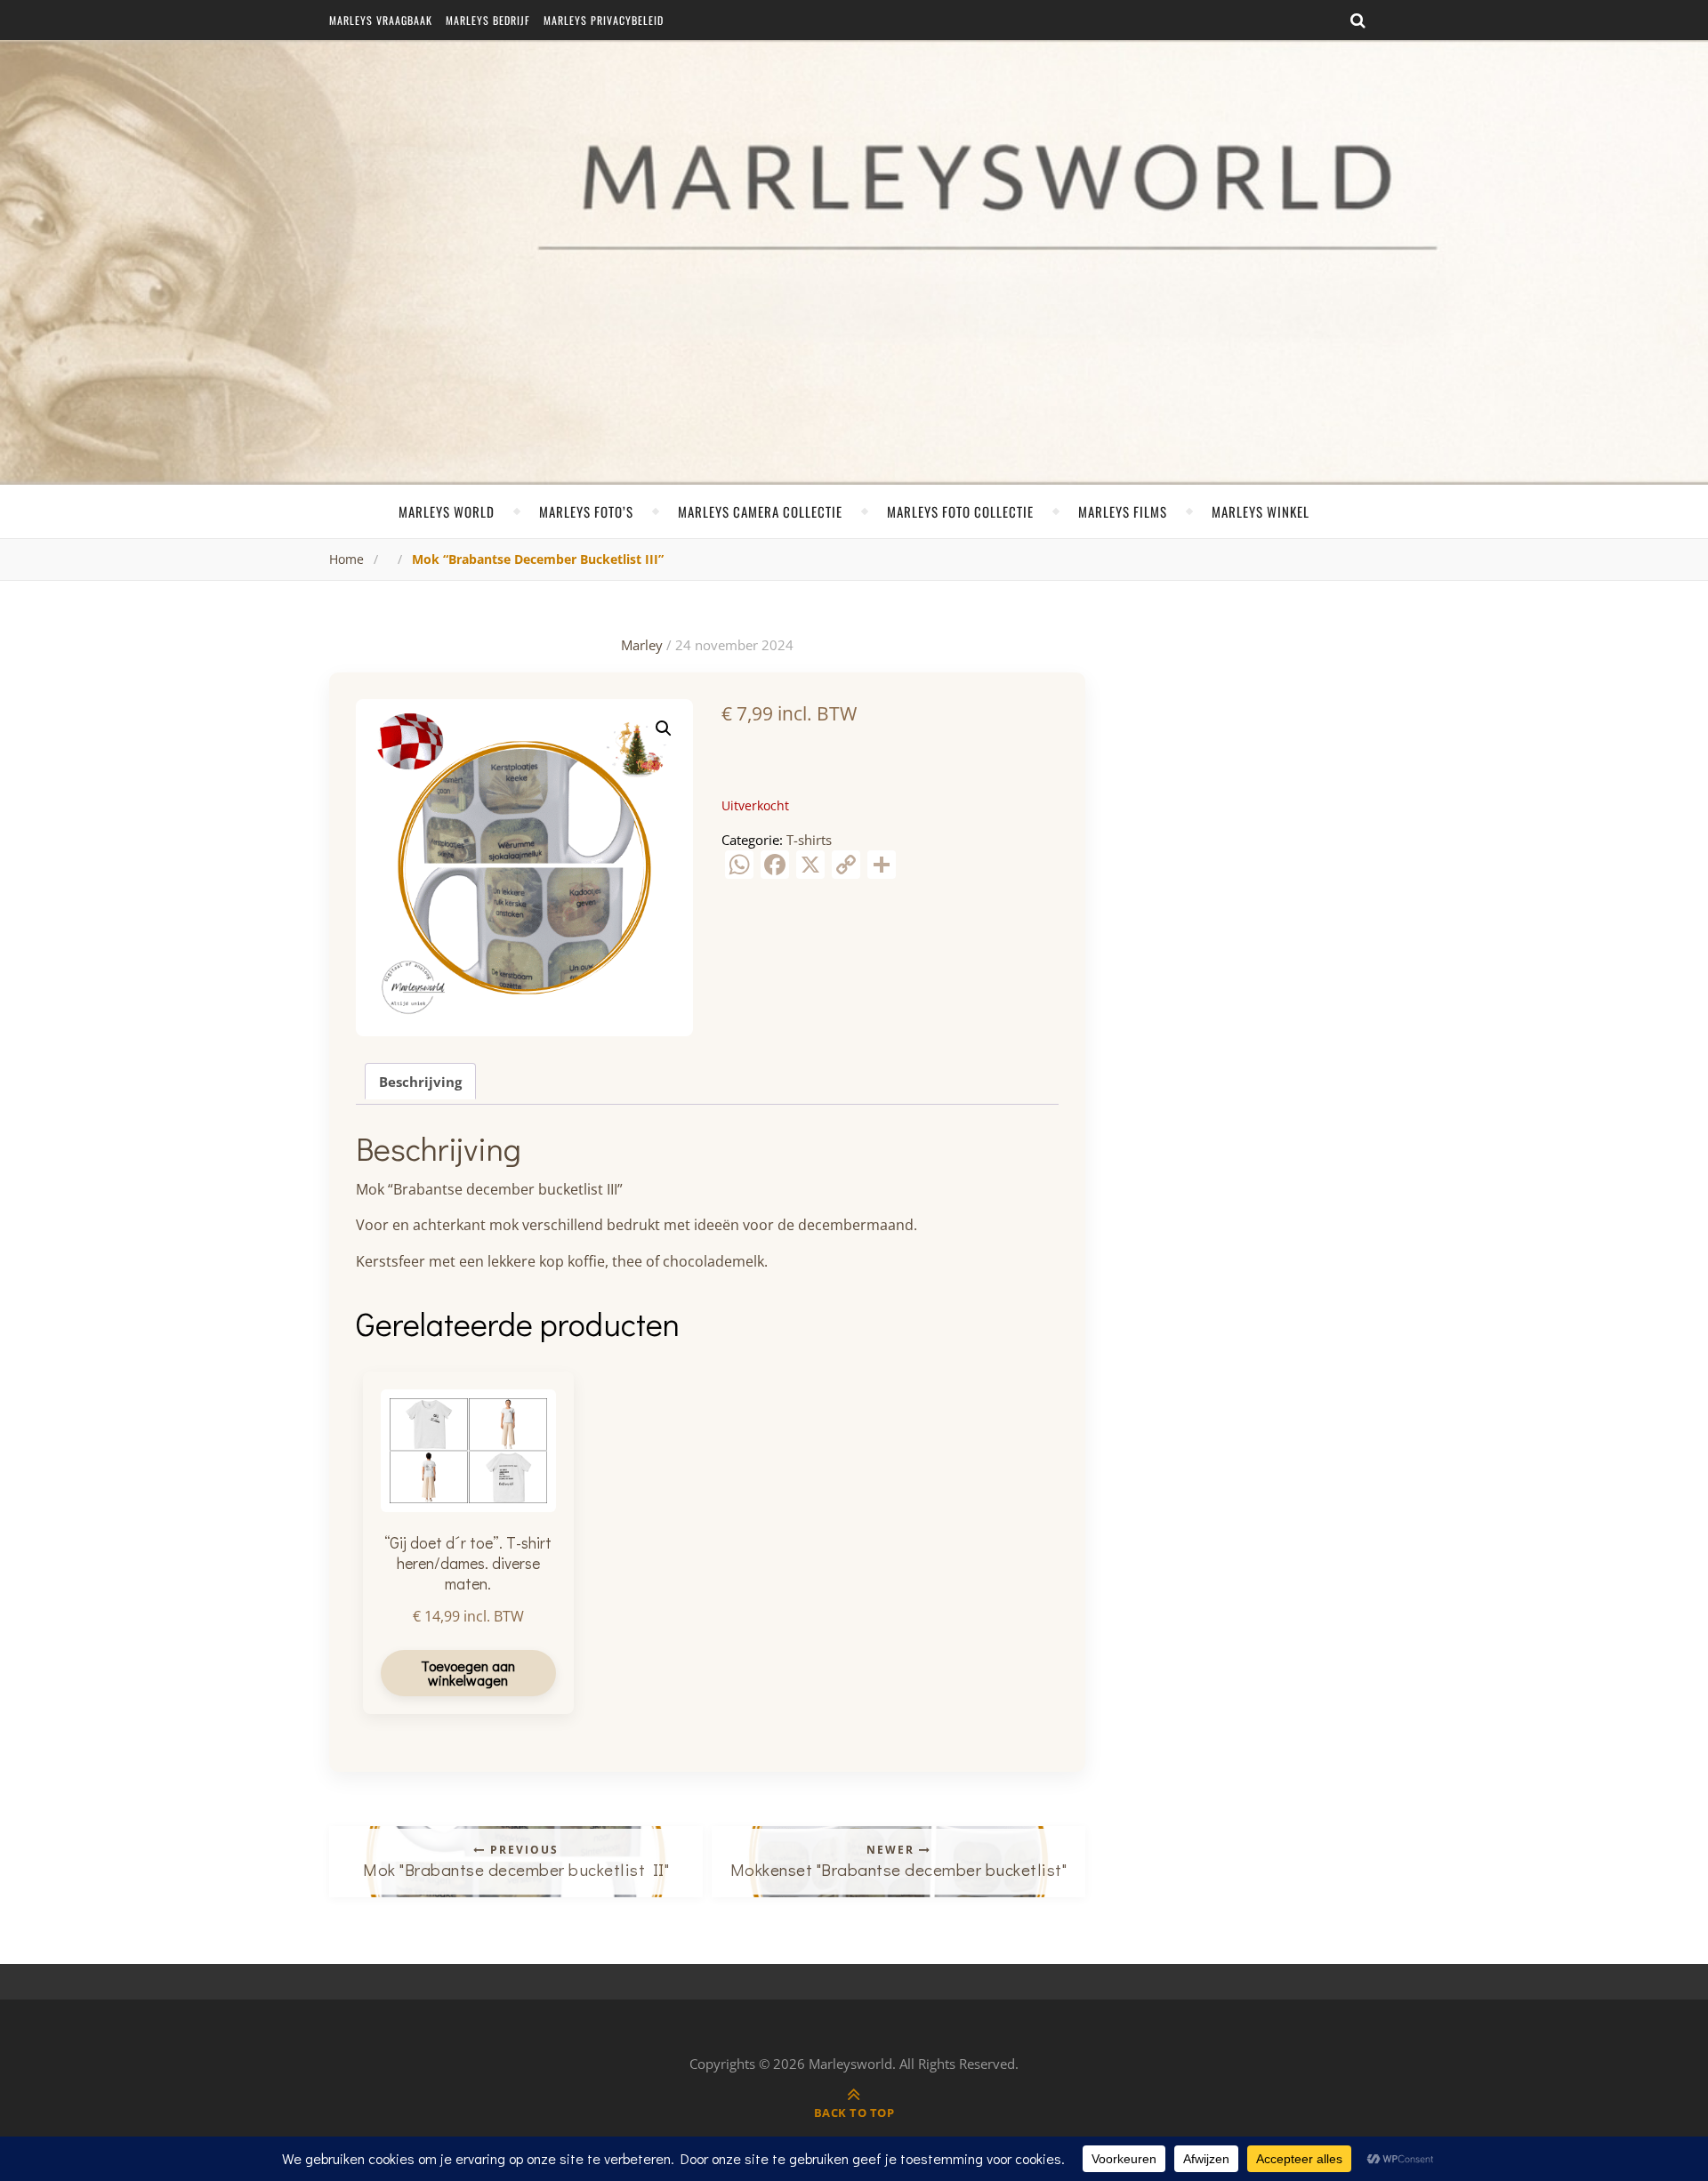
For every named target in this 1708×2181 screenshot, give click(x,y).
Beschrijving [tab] (420, 1082)
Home (346, 559)
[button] (664, 728)
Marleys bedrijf (488, 20)
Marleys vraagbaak (381, 20)
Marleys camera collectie (760, 511)
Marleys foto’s (586, 511)
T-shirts (809, 840)
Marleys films (1123, 511)
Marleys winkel (1261, 511)
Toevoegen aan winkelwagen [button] (468, 1673)
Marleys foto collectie (960, 511)
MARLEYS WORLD (447, 511)
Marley (642, 645)
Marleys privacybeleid (604, 20)
